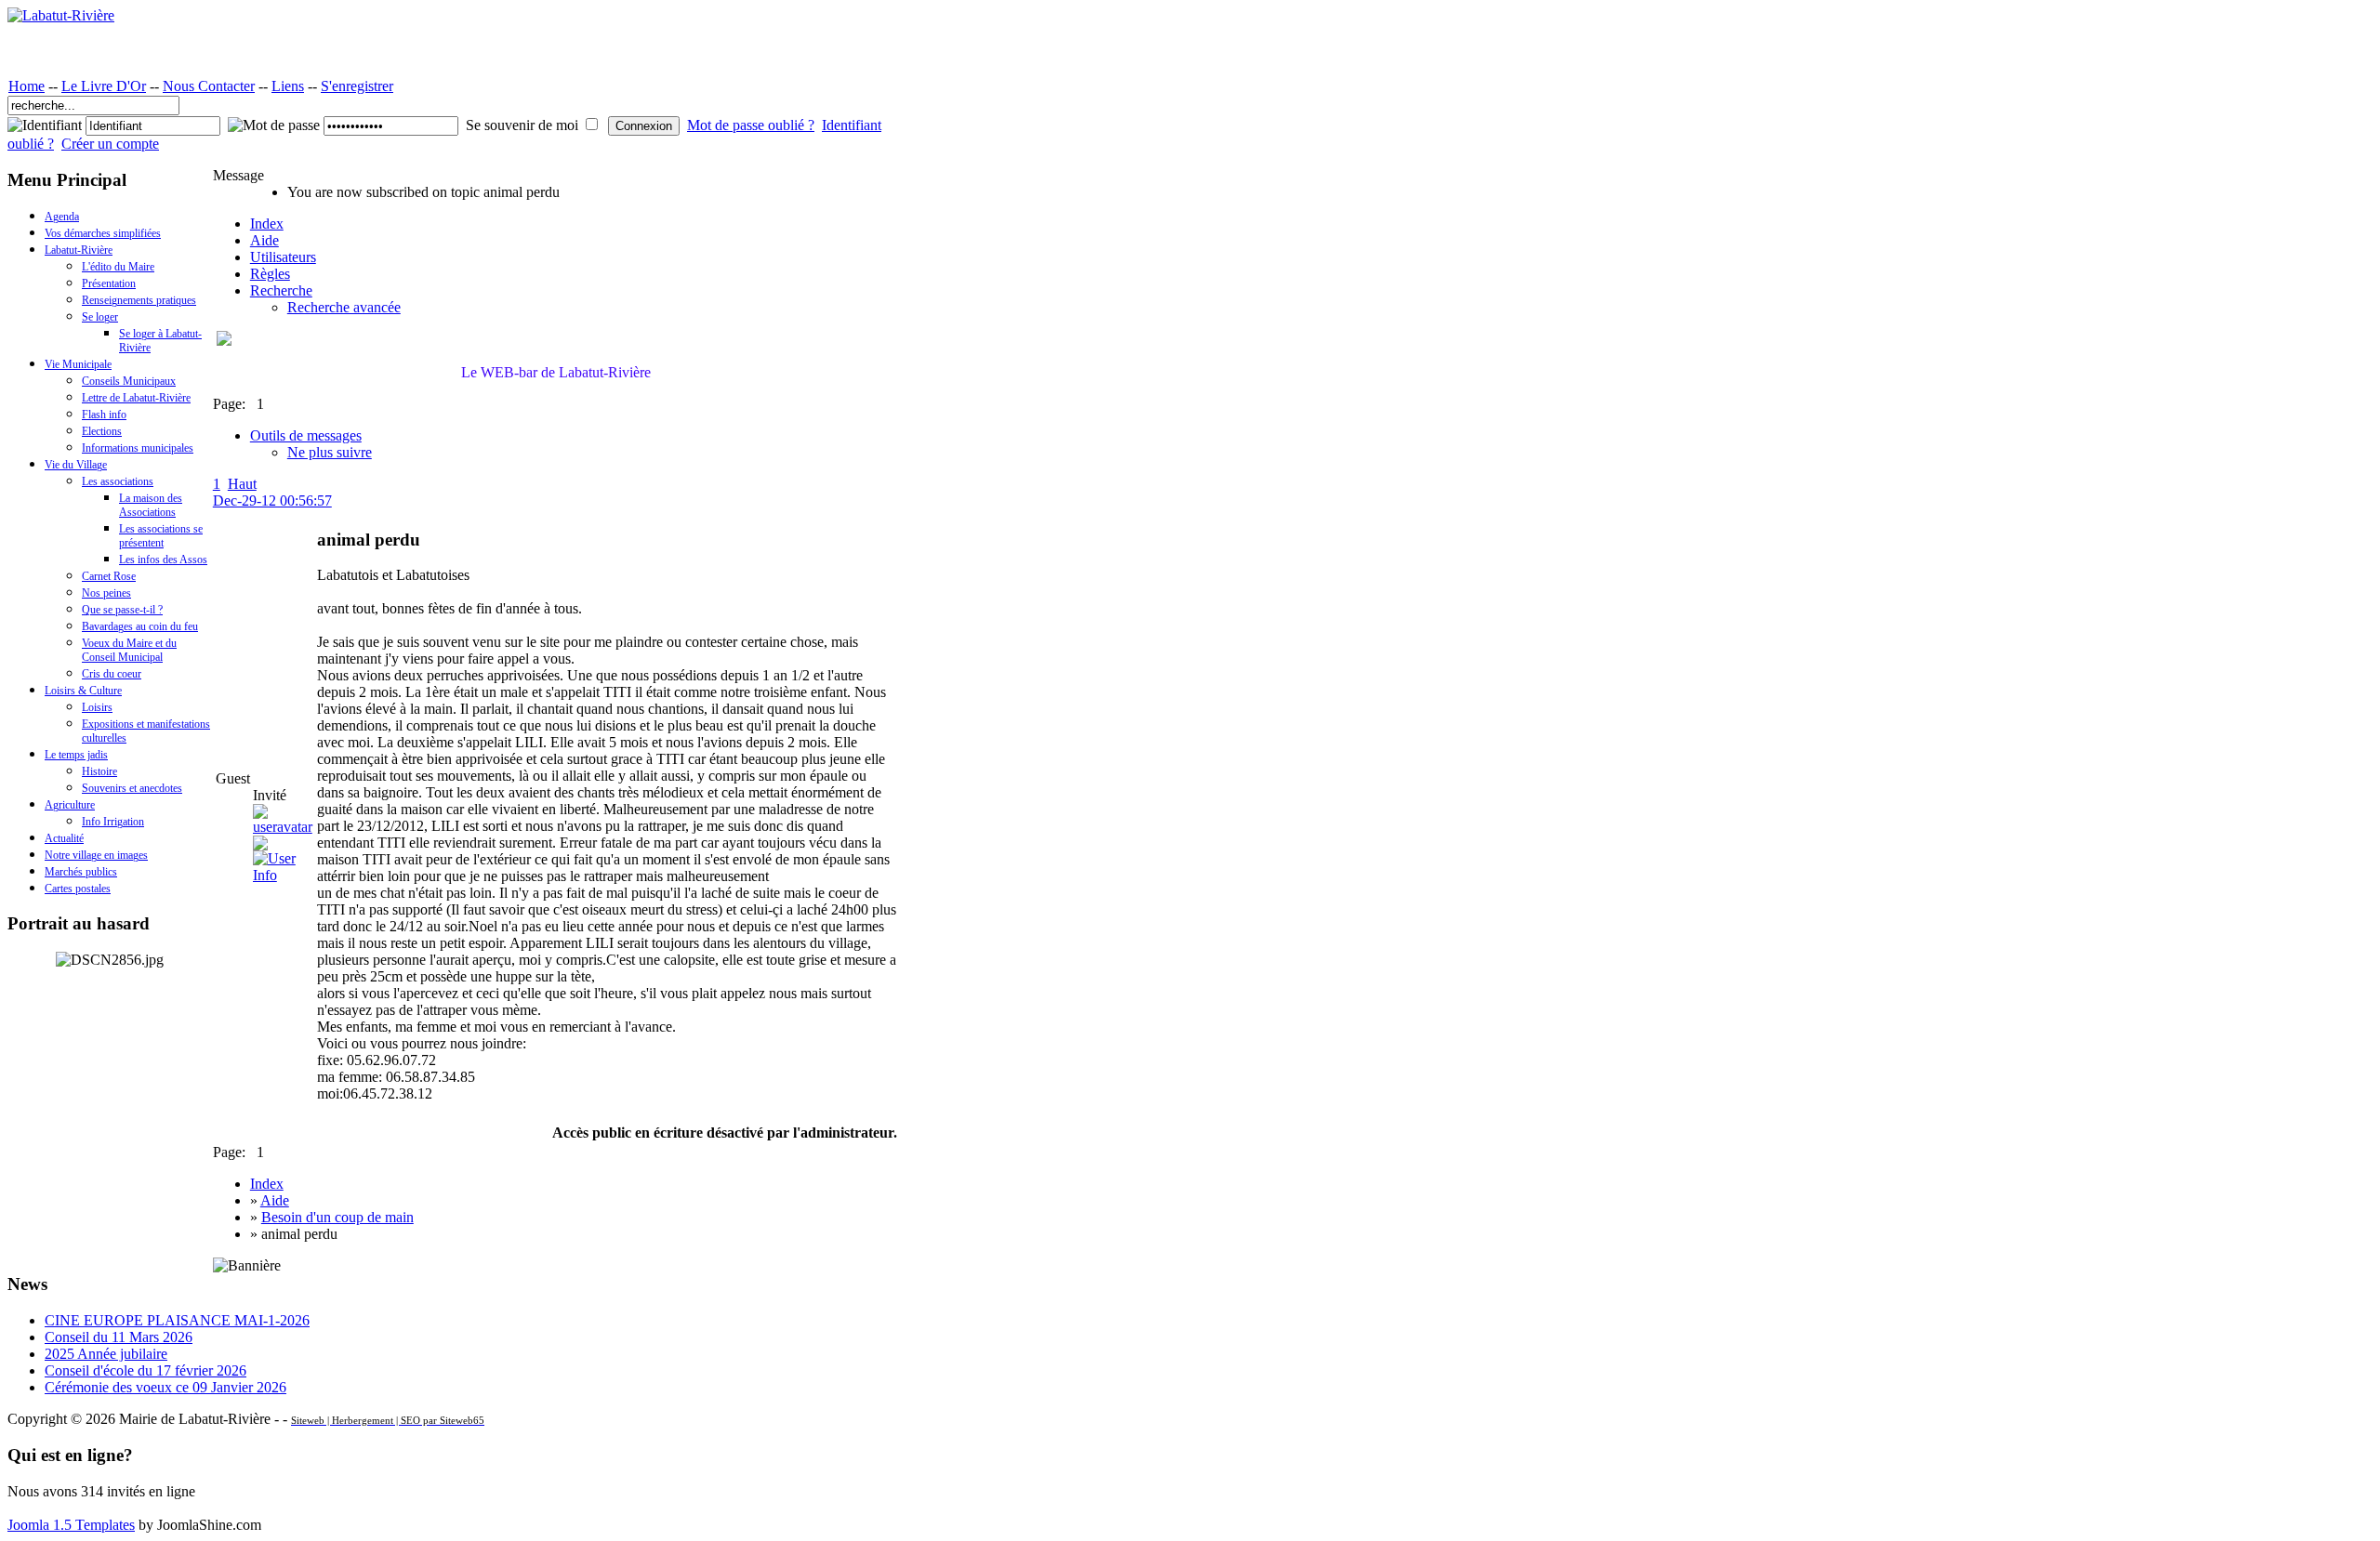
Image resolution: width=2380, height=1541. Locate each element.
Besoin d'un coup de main (337, 1217)
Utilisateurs (283, 257)
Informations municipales (138, 448)
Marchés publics (81, 872)
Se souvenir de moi (522, 125)
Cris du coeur (112, 674)
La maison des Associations (151, 505)
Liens (288, 86)
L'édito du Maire (118, 267)
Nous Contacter (209, 86)
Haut (242, 484)
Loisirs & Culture (83, 691)
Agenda (62, 217)
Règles (270, 274)
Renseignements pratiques (139, 300)
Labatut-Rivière (79, 250)
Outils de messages (306, 435)
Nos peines (106, 593)
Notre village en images (96, 855)
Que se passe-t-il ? (122, 610)
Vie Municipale (78, 364)
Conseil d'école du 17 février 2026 (145, 1370)
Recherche (281, 290)
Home (26, 86)
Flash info (104, 415)
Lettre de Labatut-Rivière (136, 398)
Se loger (100, 317)
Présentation (109, 283)
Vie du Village (76, 465)
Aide (264, 240)
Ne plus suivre (330, 452)
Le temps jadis (76, 755)
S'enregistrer (357, 86)
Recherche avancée (344, 307)
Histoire (99, 771)
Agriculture (70, 805)
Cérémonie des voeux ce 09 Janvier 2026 (165, 1387)
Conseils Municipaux (129, 381)
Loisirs (97, 707)
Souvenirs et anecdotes (132, 788)
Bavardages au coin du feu (140, 626)
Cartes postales (78, 889)
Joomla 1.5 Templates (71, 1525)
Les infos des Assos (163, 560)
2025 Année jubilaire (106, 1354)
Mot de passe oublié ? (751, 125)
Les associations (118, 481)
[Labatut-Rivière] (61, 15)
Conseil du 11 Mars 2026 (119, 1337)
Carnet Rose (109, 576)
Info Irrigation (113, 822)
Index (267, 224)
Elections (102, 431)
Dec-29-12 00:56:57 (272, 500)
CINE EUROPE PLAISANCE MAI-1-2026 (177, 1320)
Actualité (64, 838)
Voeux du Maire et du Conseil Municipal (129, 650)
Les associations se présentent (161, 536)
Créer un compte (110, 144)
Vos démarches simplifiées (103, 233)
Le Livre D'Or (104, 86)
